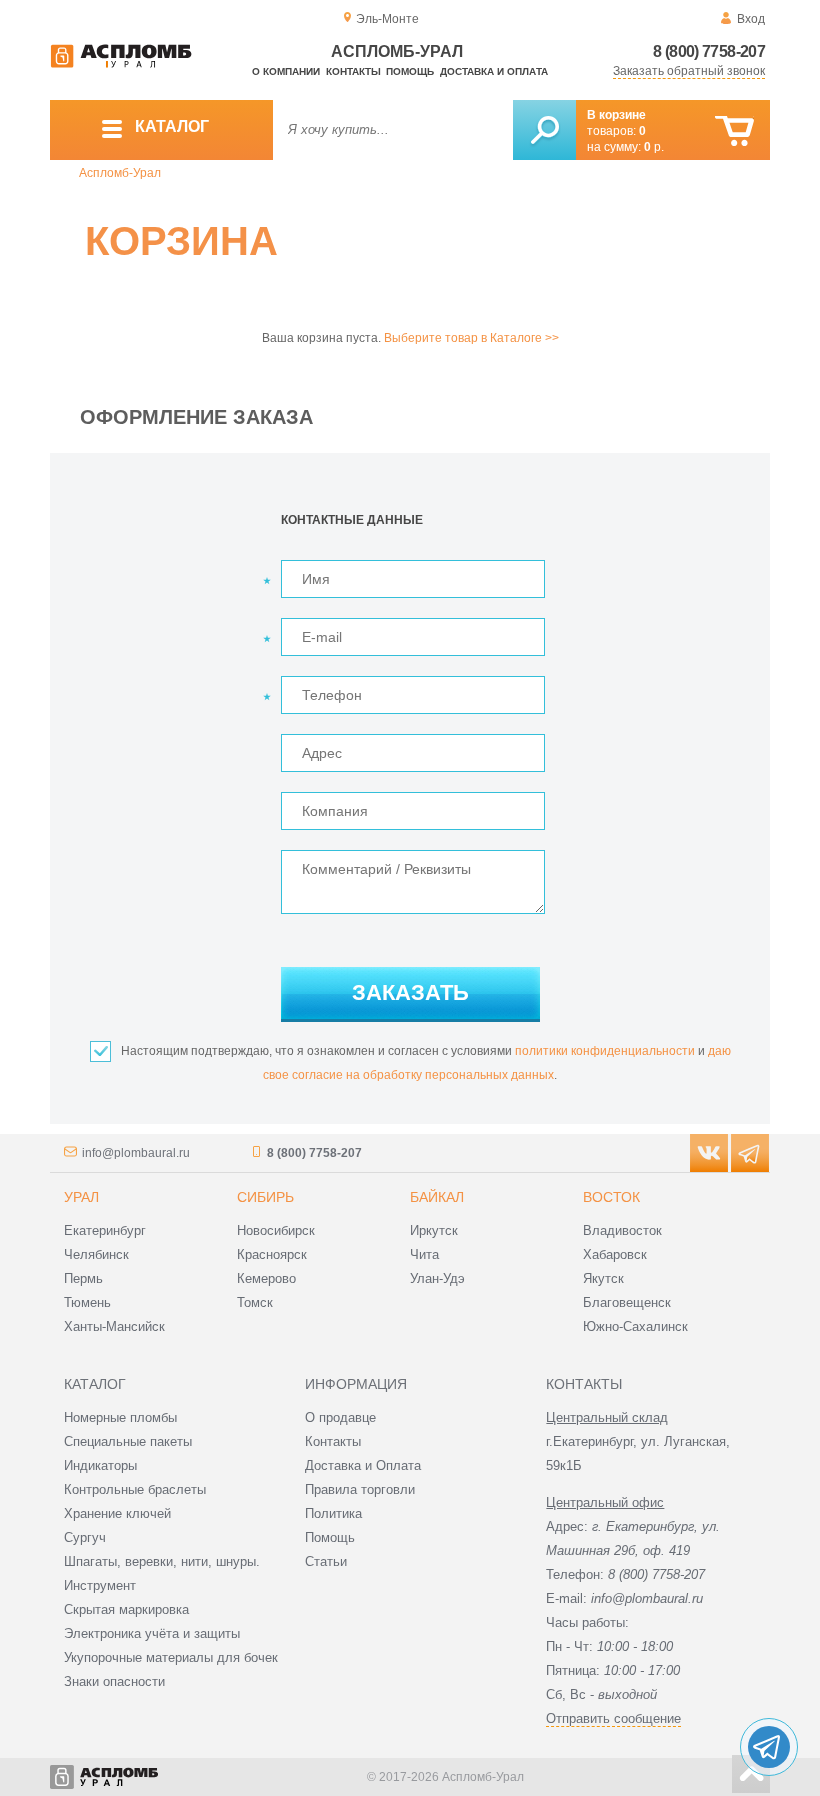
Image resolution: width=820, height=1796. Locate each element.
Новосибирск (276, 1230)
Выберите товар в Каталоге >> (471, 338)
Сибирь (265, 1197)
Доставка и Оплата (363, 1465)
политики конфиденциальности (605, 1051)
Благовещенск (627, 1302)
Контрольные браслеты (135, 1489)
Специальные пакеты (128, 1441)
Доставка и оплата (494, 71)
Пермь (83, 1278)
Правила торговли (360, 1489)
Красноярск (272, 1254)
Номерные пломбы (120, 1417)
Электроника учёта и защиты (152, 1633)
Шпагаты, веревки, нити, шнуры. (162, 1561)
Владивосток (622, 1230)
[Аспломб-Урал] (121, 64)
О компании (286, 71)
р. (654, 147)
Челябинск (96, 1254)
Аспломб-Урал (120, 173)
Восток (611, 1197)
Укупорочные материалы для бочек (171, 1657)
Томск (255, 1302)
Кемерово (266, 1278)
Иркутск (434, 1230)
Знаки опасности (114, 1681)
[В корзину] (734, 131)
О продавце (340, 1417)
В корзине (616, 115)
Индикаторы (100, 1465)
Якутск (603, 1278)
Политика (333, 1513)
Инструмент (100, 1585)
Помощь (410, 71)
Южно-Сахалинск (635, 1326)
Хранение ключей (117, 1513)
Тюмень (87, 1302)
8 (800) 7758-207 (709, 51)
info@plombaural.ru (136, 1153)
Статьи (326, 1561)
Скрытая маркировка (126, 1609)
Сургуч (85, 1537)
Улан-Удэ (437, 1278)
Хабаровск (615, 1254)
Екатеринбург (105, 1230)
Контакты (353, 71)
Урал (81, 1197)
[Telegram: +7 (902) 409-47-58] (769, 1747)
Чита (424, 1254)
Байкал (437, 1197)
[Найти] (544, 130)
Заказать (410, 992)
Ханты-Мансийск (114, 1326)
